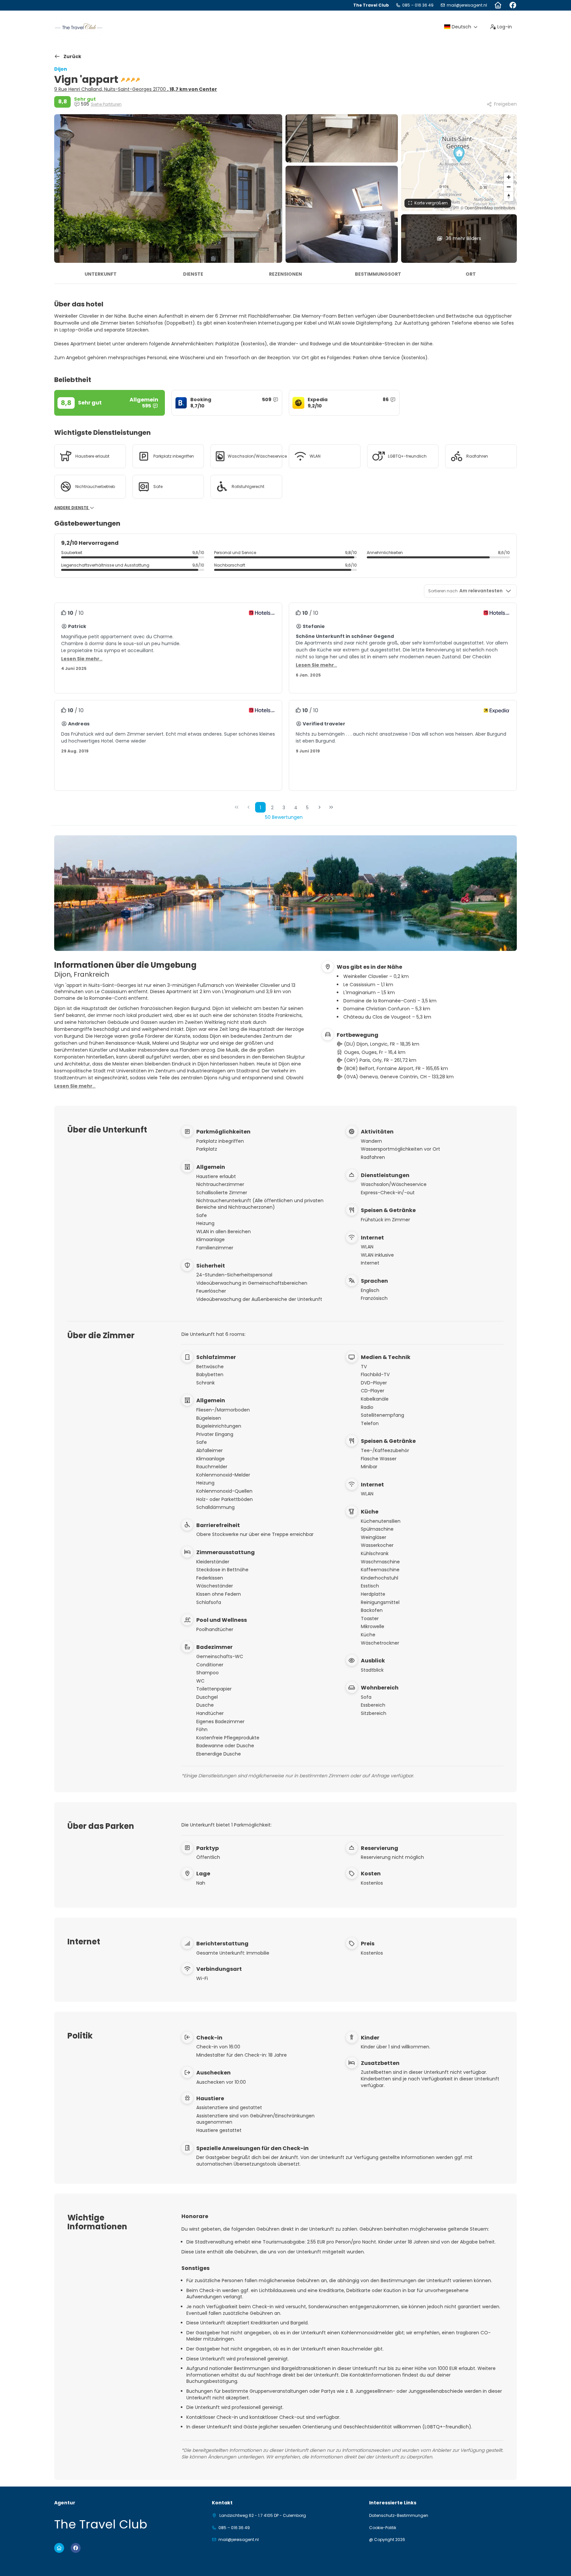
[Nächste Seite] (320, 807)
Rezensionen (285, 274)
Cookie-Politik (383, 2528)
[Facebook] (513, 5)
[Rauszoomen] (509, 187)
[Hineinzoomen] (509, 177)
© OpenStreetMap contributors (488, 208)
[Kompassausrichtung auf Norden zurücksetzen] (509, 196)
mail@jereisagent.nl (467, 5)
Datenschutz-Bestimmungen (399, 2516)
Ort (471, 274)
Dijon (61, 69)
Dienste (193, 274)
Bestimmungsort (378, 274)
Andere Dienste (72, 508)
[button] (459, 155)
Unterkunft (101, 274)
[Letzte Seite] (331, 807)
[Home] (498, 5)
